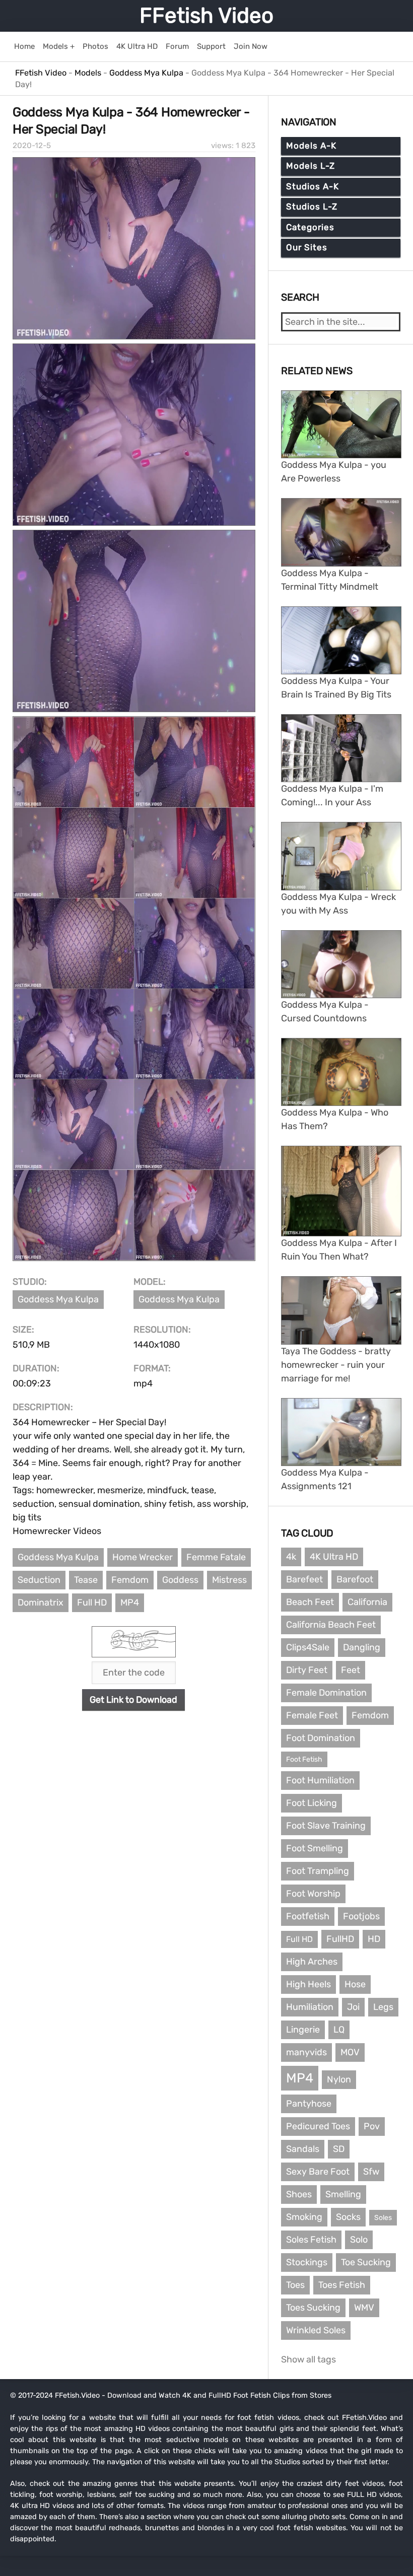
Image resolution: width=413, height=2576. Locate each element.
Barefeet (304, 1579)
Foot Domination (321, 1738)
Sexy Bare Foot (318, 2172)
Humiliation (310, 2007)
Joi (353, 2007)
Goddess (180, 1580)
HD (374, 1939)
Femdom (130, 1580)
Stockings (307, 2262)
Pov (372, 2126)
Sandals (303, 2149)
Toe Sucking (366, 2262)
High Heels (308, 1984)
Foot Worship (313, 1894)
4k (291, 1557)
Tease (86, 1580)
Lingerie (303, 2030)
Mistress (229, 1580)
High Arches (312, 1962)
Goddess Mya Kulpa (58, 1299)
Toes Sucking (313, 2308)
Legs (383, 2007)
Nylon (339, 2079)
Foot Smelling (315, 1848)
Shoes (299, 2194)
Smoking (304, 2217)
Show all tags (308, 2359)
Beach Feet (310, 1602)
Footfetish (308, 1916)
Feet (351, 1670)
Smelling (343, 2194)
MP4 (130, 1603)
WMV (364, 2308)
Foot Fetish (304, 1759)
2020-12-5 (32, 146)
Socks (348, 2217)
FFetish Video (206, 16)
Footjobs (361, 1916)
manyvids (306, 2052)
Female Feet (312, 1715)
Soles (383, 2218)
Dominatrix (41, 1603)
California (367, 1602)
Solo (359, 2240)
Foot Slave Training (326, 1826)
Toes (295, 2285)
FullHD (340, 1939)
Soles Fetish (311, 2240)
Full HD (92, 1603)
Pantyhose (309, 2104)
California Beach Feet (331, 1625)
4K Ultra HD (334, 1557)
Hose (355, 1984)
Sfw (371, 2172)
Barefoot (355, 1579)
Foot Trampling (318, 1871)
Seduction (39, 1580)
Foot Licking (312, 1803)
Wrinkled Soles (316, 2330)
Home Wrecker (143, 1557)
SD (339, 2149)
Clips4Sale (308, 1647)
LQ (339, 2030)
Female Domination (326, 1693)
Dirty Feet (307, 1670)
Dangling (362, 1647)
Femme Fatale (216, 1557)
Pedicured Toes (318, 2126)
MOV (350, 2052)
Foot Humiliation (320, 1780)
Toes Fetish (342, 2285)
